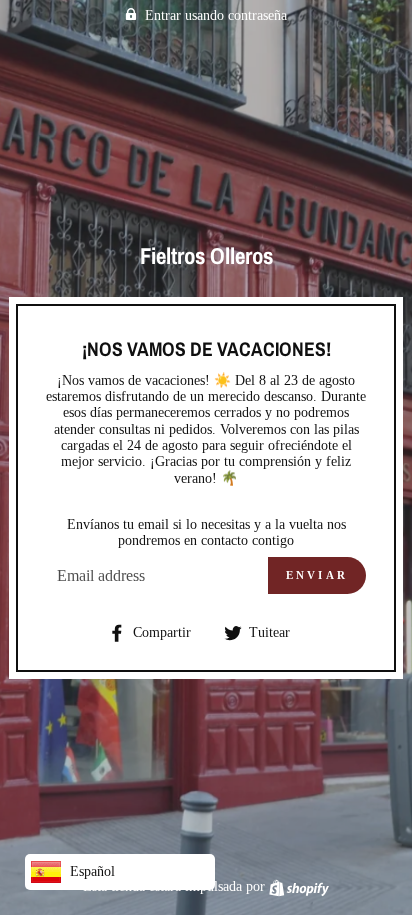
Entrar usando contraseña (216, 15)
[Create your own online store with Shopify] (299, 886)
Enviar (317, 575)
